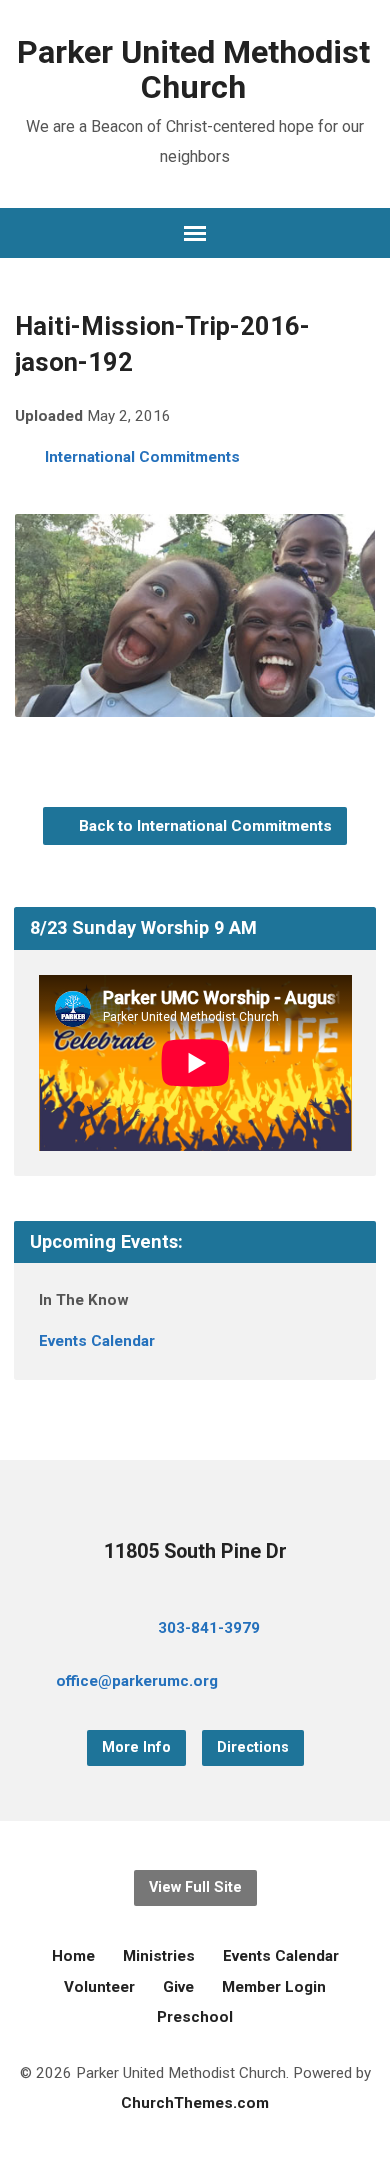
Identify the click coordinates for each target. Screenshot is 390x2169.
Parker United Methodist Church (193, 69)
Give (178, 1987)
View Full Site (195, 1887)
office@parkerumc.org (137, 1681)
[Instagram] (354, 1684)
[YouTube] (322, 1684)
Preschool (195, 2017)
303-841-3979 (209, 1628)
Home (73, 1956)
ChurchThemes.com (195, 2103)
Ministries (159, 1956)
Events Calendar (97, 1341)
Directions (253, 1747)
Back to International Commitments (203, 826)
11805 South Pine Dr (195, 1551)
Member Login (274, 1987)
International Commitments (142, 457)
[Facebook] (290, 1684)
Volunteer (99, 1987)
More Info (136, 1747)
